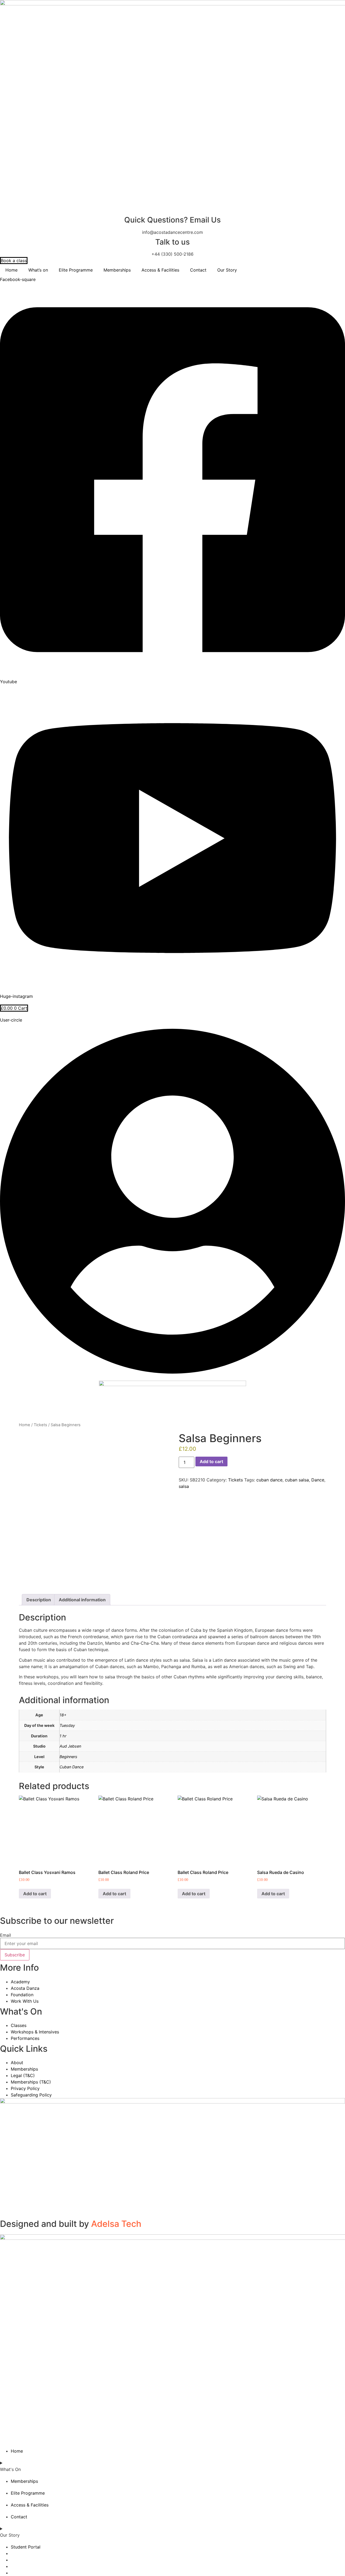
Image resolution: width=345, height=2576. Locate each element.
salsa (184, 1486)
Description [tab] (39, 1600)
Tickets (40, 1425)
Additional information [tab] (82, 1600)
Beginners (68, 1757)
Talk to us (172, 242)
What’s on (38, 270)
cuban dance (269, 1480)
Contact (198, 270)
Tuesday (67, 1725)
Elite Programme (76, 270)
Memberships (117, 270)
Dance (318, 1480)
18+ (63, 1715)
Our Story (227, 270)
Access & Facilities (160, 270)
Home (11, 270)
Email (6, 1935)
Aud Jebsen (70, 1746)
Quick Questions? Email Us (172, 220)
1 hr (63, 1736)
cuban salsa (297, 1480)
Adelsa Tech (116, 2224)
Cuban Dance (72, 1767)
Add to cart (211, 1461)
